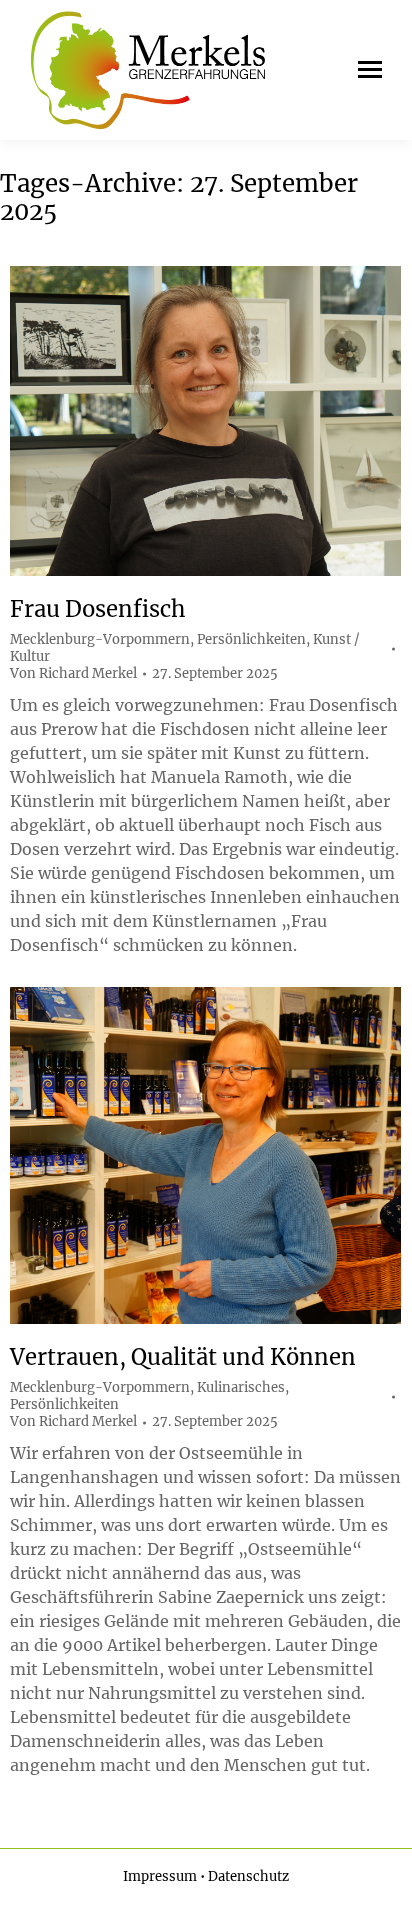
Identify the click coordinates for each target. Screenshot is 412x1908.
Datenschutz (248, 1876)
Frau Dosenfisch (98, 609)
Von (73, 674)
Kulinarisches (241, 1387)
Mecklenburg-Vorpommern (100, 639)
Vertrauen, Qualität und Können (183, 1357)
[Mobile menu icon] (365, 69)
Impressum (160, 1876)
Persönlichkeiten (251, 639)
